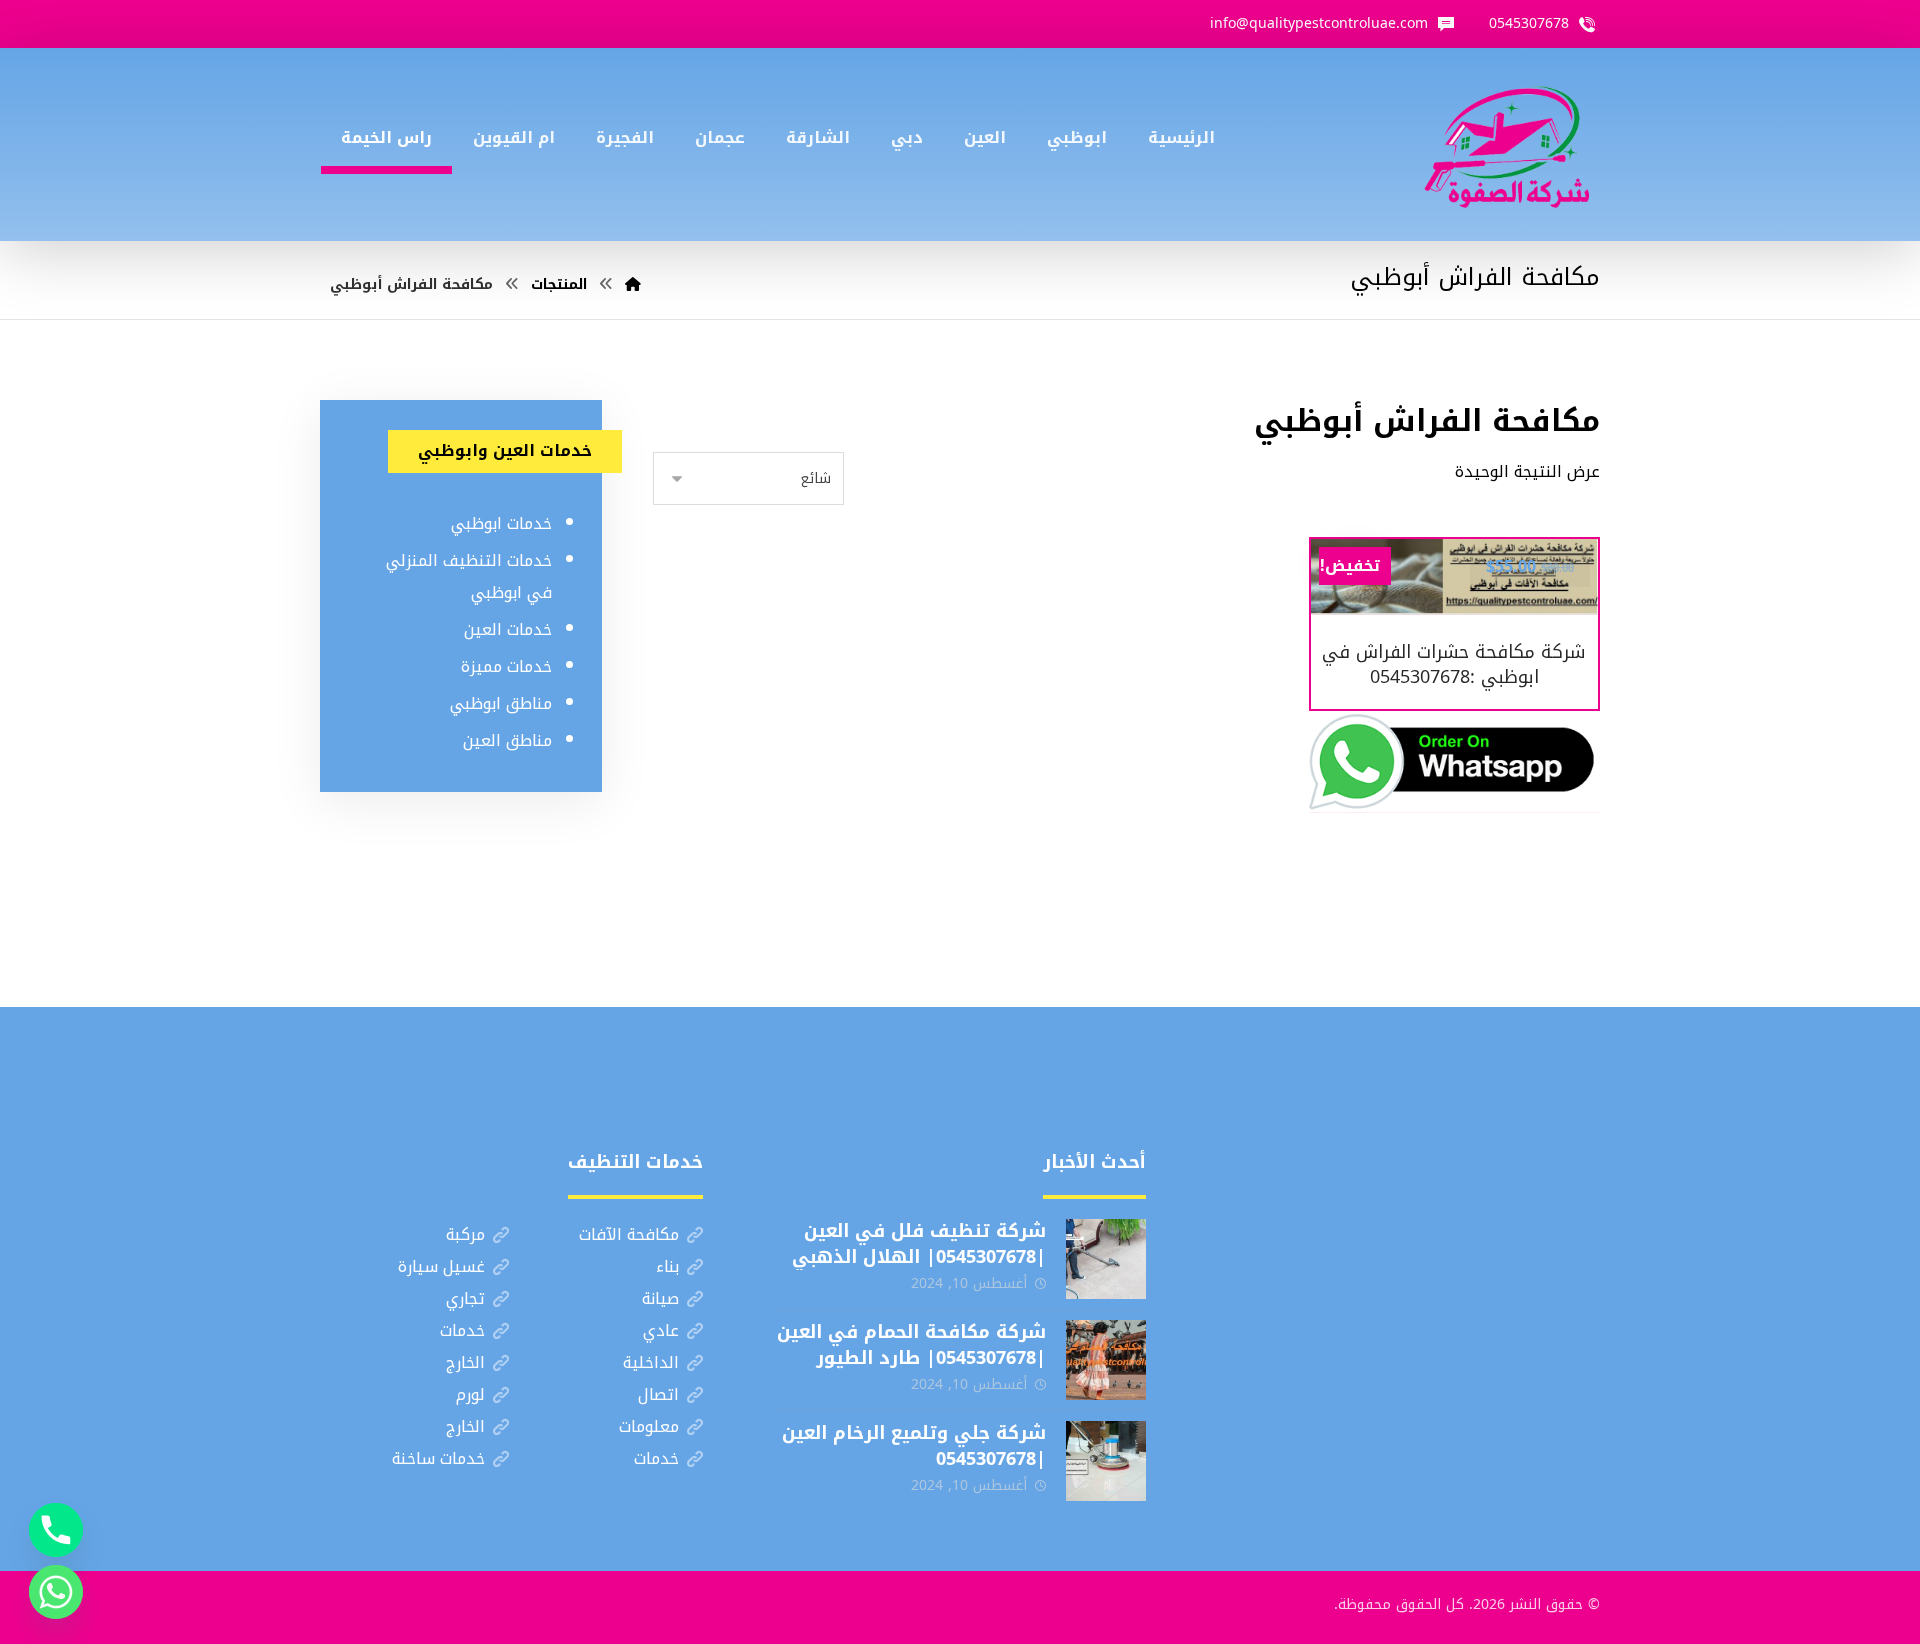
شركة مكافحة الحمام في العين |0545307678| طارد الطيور (911, 1344)
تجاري (465, 1298)
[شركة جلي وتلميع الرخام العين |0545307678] (1106, 1461)
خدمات (462, 1330)
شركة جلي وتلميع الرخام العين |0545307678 (914, 1445)
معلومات (649, 1426)
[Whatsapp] (56, 1592)
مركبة (465, 1234)
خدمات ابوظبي (501, 523)
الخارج (465, 1362)
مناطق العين (507, 740)
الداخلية (651, 1362)
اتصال (658, 1394)
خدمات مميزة (506, 666)
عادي (661, 1330)
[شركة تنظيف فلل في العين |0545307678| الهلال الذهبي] (1106, 1259)
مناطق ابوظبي (501, 703)
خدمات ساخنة (438, 1458)
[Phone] (56, 1530)
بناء (667, 1266)
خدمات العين (508, 629)
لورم (470, 1394)
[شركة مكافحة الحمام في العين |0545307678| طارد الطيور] (1106, 1360)
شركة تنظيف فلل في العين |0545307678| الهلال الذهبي (919, 1243)
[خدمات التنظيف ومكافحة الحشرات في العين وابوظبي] (1507, 144)
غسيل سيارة (441, 1266)
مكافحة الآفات (629, 1234)
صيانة (660, 1298)
